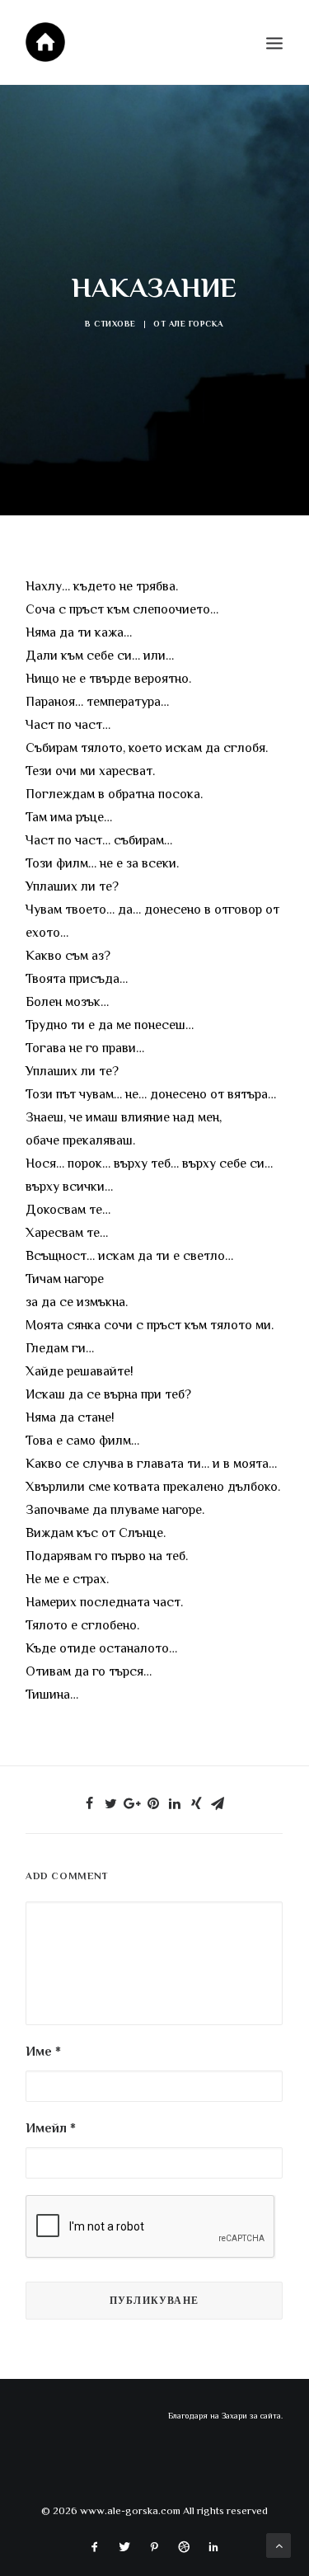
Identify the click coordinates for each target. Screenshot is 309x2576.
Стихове (115, 324)
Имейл (51, 2128)
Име (43, 2052)
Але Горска (196, 324)
